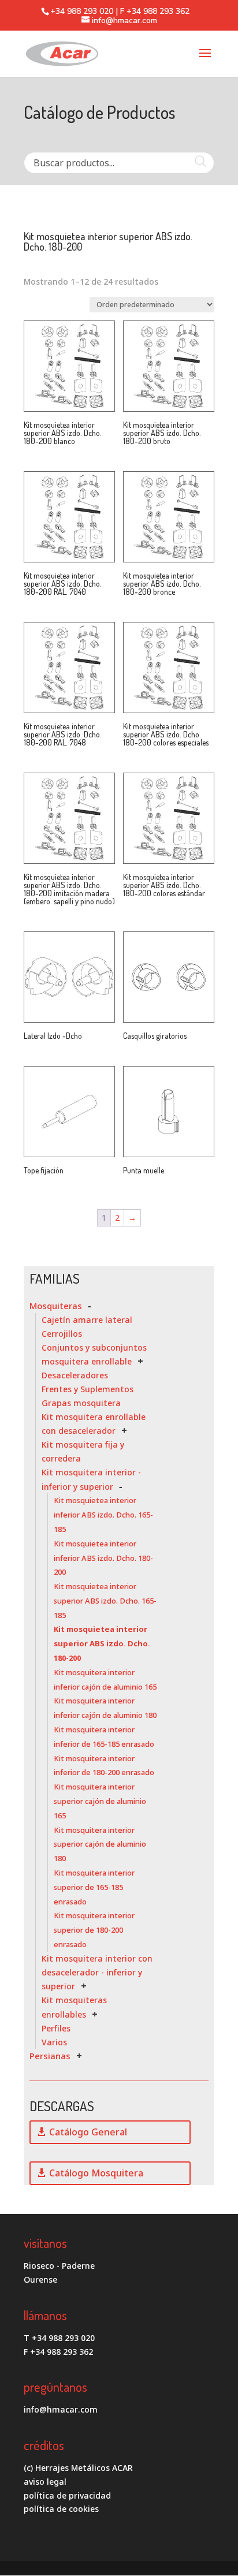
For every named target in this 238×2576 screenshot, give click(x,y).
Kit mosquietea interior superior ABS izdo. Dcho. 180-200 (102, 1643)
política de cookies (61, 2509)
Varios (54, 2042)
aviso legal (45, 2482)
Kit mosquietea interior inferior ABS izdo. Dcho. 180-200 (103, 1558)
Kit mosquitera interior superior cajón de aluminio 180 (100, 1844)
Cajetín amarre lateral (87, 1320)
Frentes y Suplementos (88, 1389)
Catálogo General (88, 2132)
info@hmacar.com (61, 2409)
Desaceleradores (75, 1375)
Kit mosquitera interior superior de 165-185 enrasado (94, 1887)
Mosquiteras (56, 1306)
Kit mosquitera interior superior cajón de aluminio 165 (100, 1801)
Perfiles (56, 2028)
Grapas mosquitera (81, 1403)
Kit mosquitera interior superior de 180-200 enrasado (94, 1930)
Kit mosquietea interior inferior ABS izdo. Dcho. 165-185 (103, 1515)
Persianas (50, 2056)
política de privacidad (67, 2495)
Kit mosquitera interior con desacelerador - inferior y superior (97, 1973)
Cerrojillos (62, 1334)
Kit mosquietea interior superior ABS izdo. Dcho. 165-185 (105, 1601)
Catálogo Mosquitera (96, 2173)
